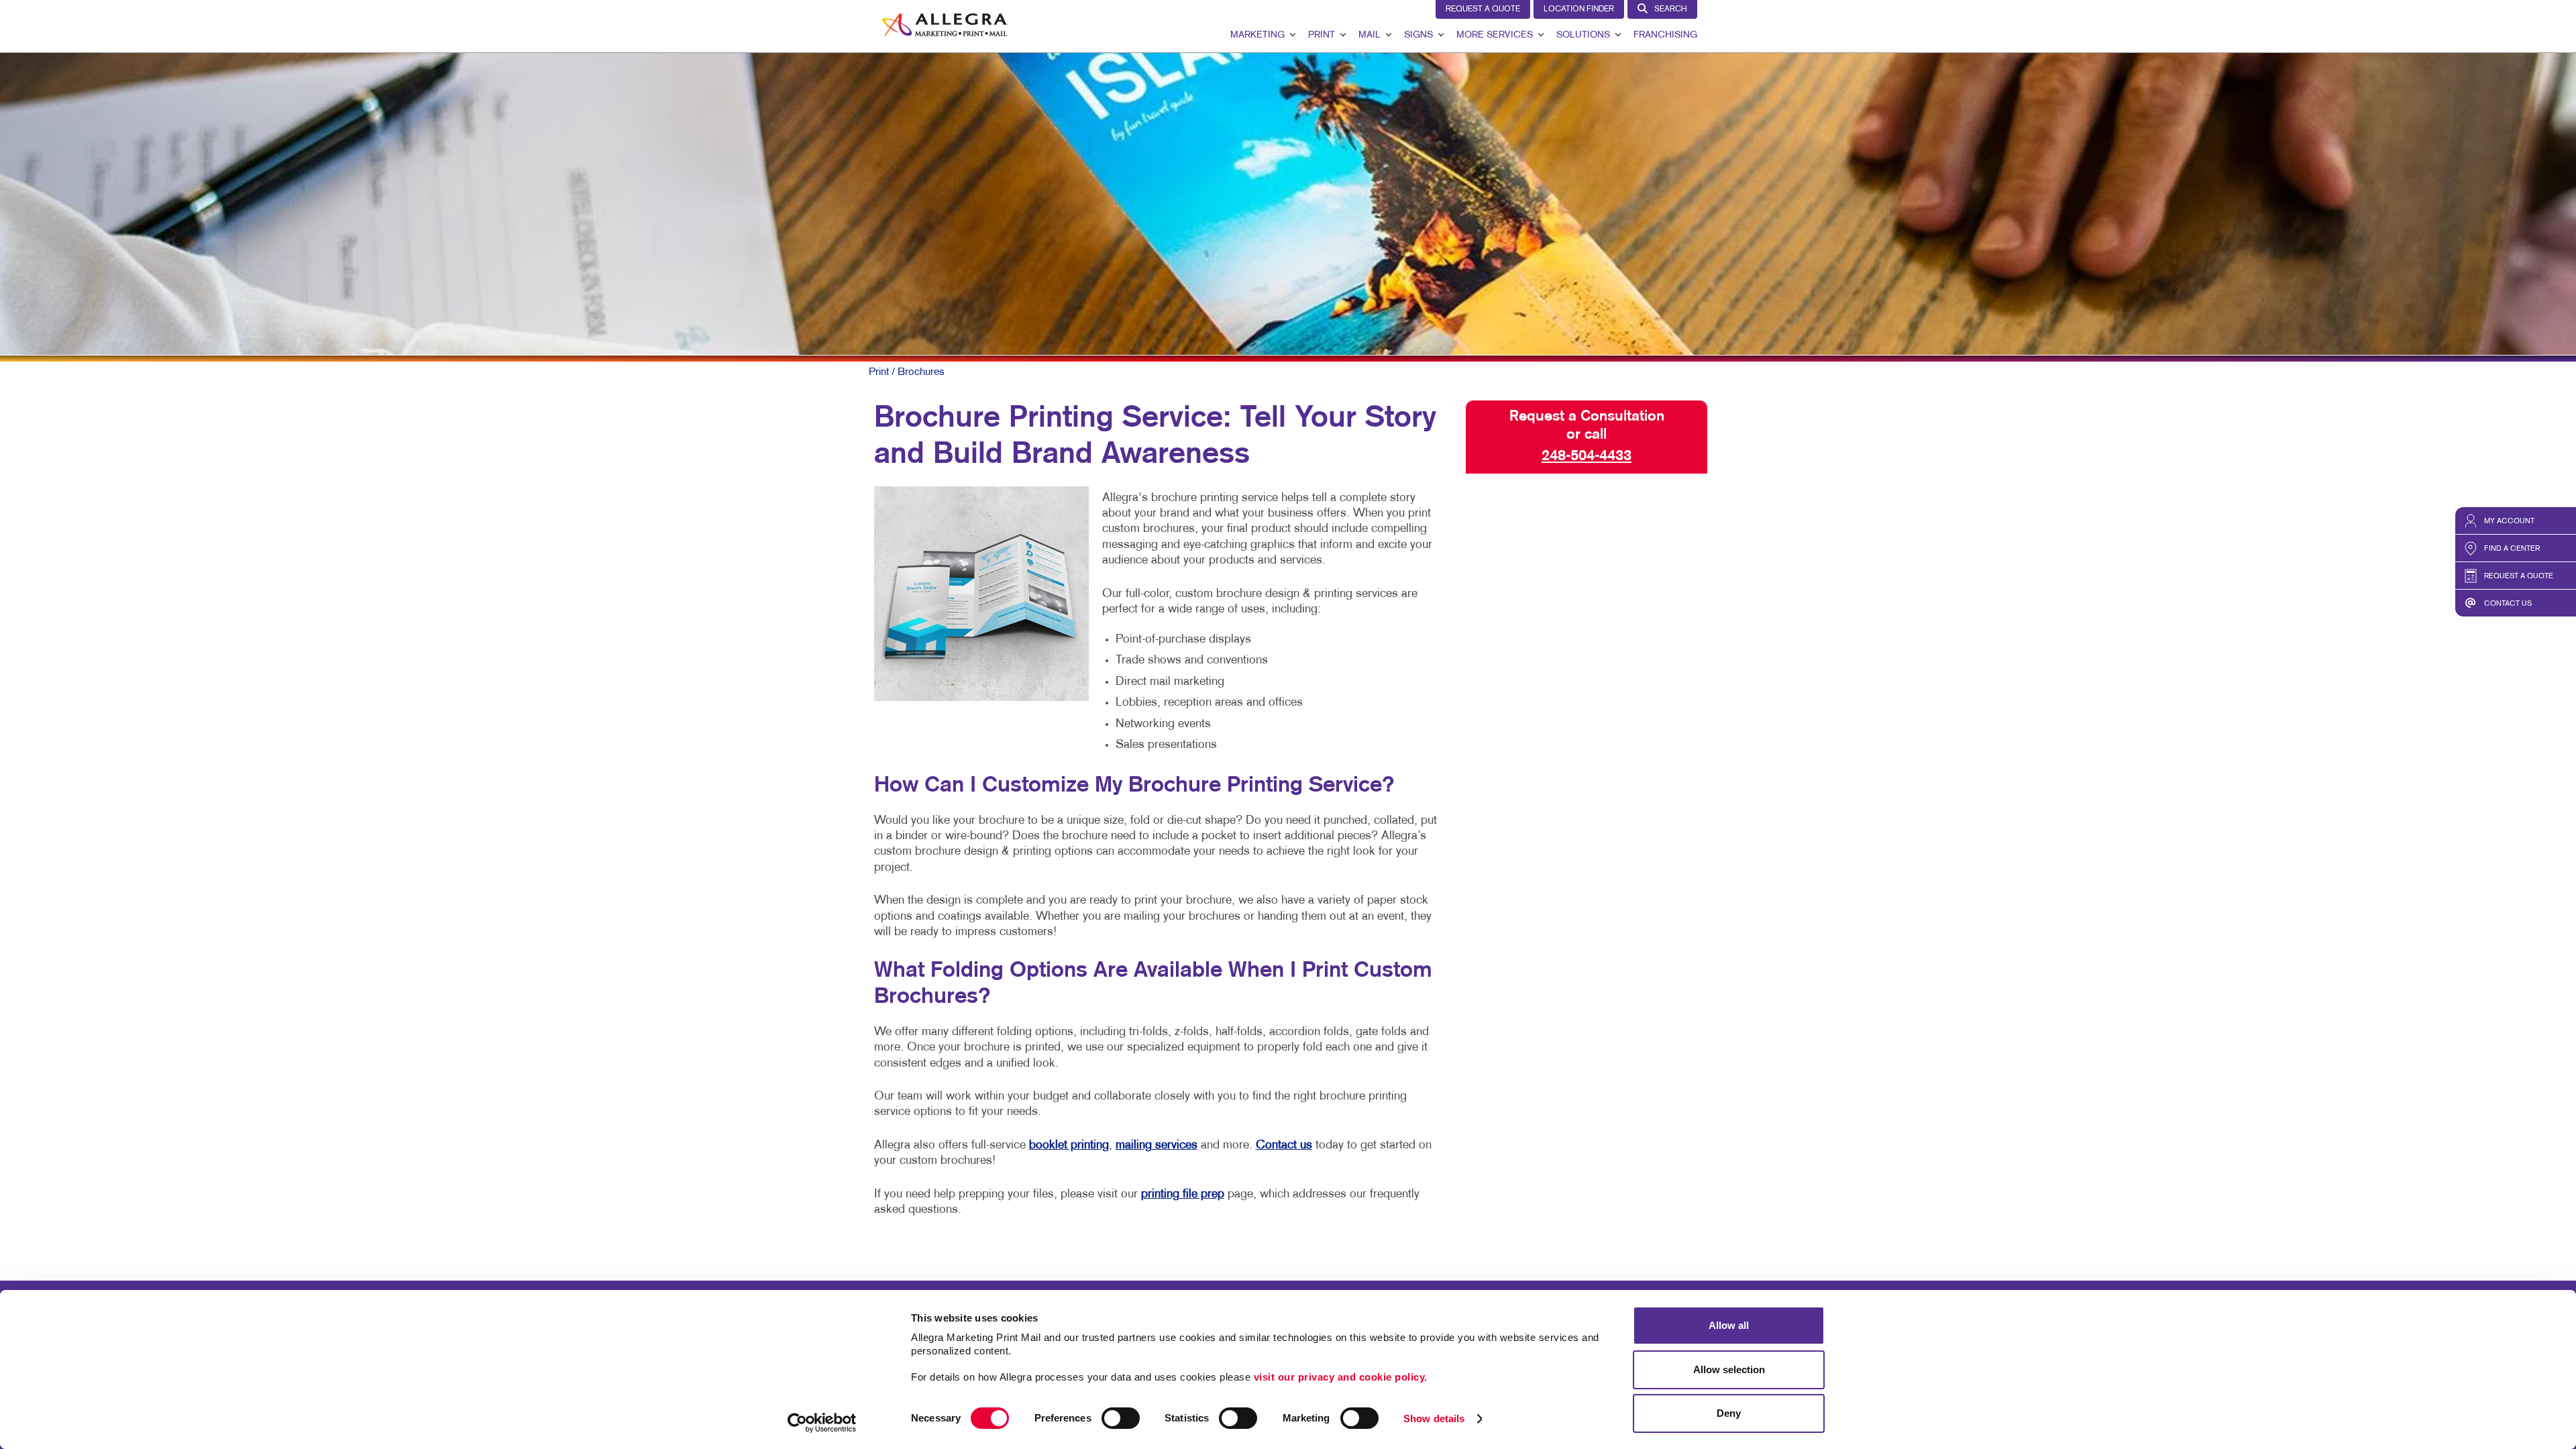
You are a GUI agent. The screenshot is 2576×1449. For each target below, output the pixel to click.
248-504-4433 (1587, 456)
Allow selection (1729, 1370)
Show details (1434, 1418)
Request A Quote (1483, 9)
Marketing (1257, 35)
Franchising (1665, 35)
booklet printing (1069, 1145)
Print (1322, 35)
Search (1671, 9)
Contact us (1284, 1145)
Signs (1418, 35)
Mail (1370, 35)
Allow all (1729, 1325)
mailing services (1157, 1145)
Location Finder (1579, 9)
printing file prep (1183, 1194)
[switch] (1121, 1418)
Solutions (1583, 35)
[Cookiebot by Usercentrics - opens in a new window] (822, 1423)
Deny (1729, 1413)
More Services (1495, 35)
